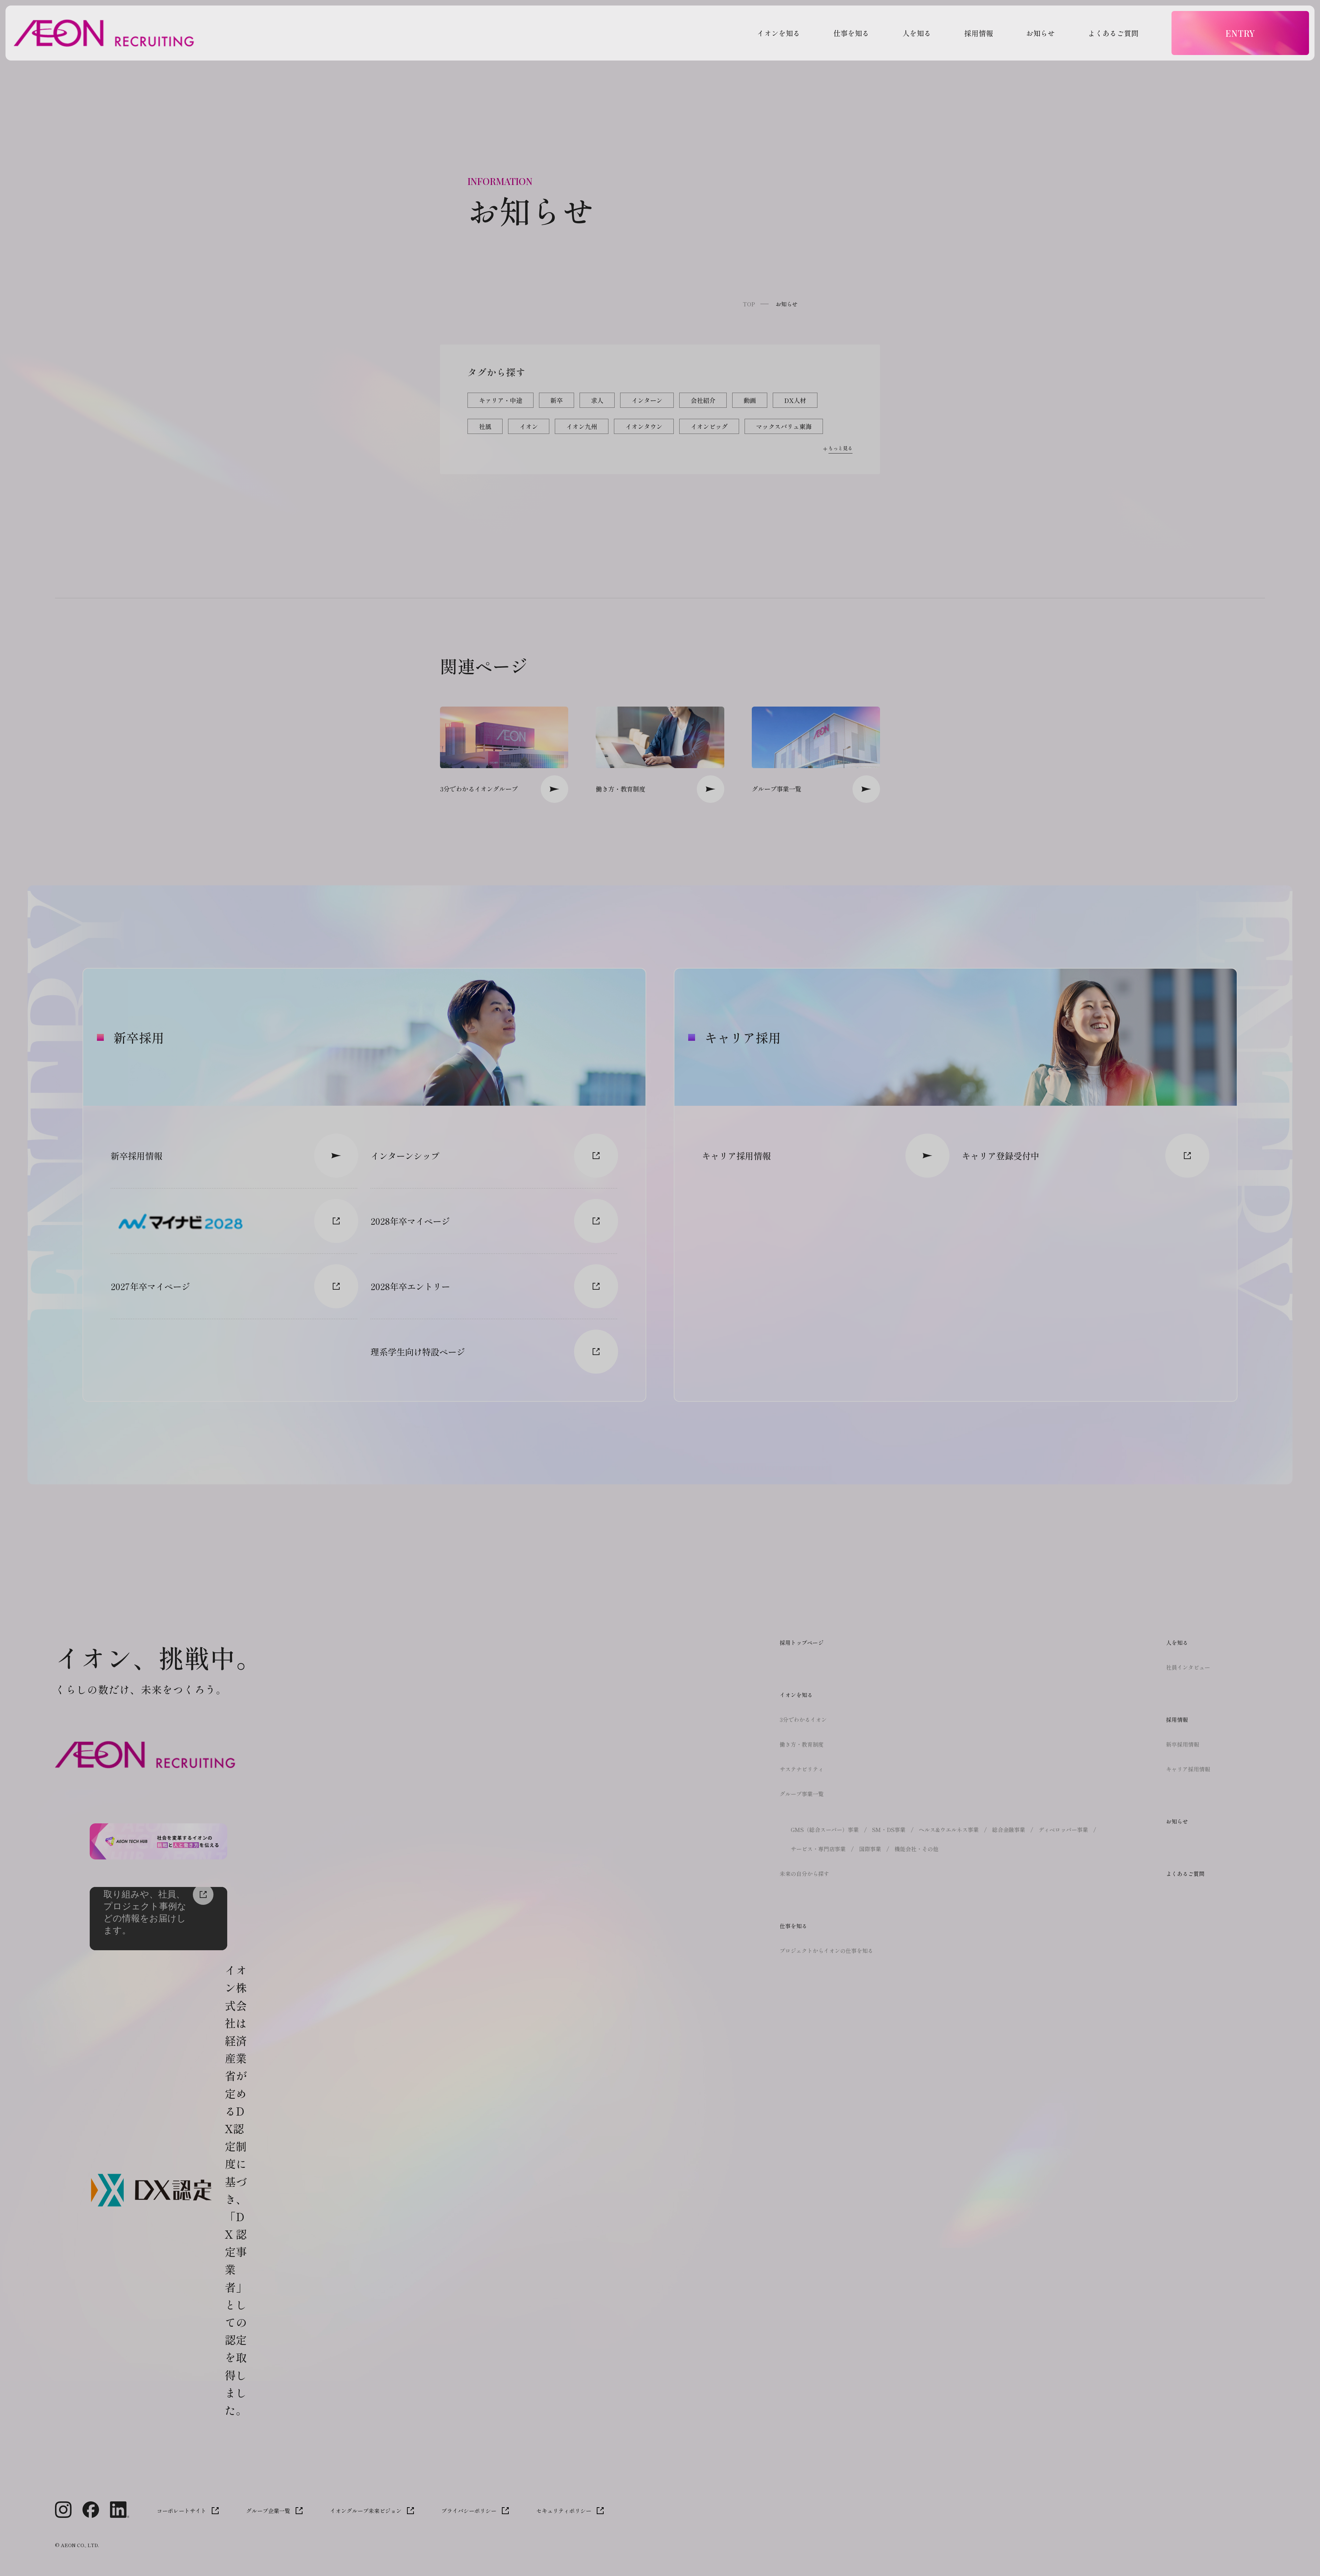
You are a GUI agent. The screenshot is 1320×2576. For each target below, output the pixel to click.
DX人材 (795, 400)
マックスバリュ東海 (784, 426)
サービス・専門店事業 (818, 1849)
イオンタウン (644, 426)
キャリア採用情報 (1188, 1769)
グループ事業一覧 (802, 1794)
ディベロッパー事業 (1063, 1830)
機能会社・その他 (916, 1849)
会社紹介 (703, 400)
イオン (529, 426)
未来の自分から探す (804, 1874)
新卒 (557, 400)
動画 (750, 400)
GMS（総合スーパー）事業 (825, 1830)
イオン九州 (582, 426)
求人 (597, 400)
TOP (749, 304)
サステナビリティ (802, 1769)
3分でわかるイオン (803, 1720)
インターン (647, 400)
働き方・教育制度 (802, 1744)
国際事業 (870, 1849)
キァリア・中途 (500, 400)
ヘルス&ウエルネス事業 (949, 1830)
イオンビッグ (709, 426)
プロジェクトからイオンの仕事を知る (826, 1951)
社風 (485, 426)
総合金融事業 (1009, 1830)
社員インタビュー (1188, 1667)
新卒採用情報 (1182, 1744)
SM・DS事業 (889, 1830)
